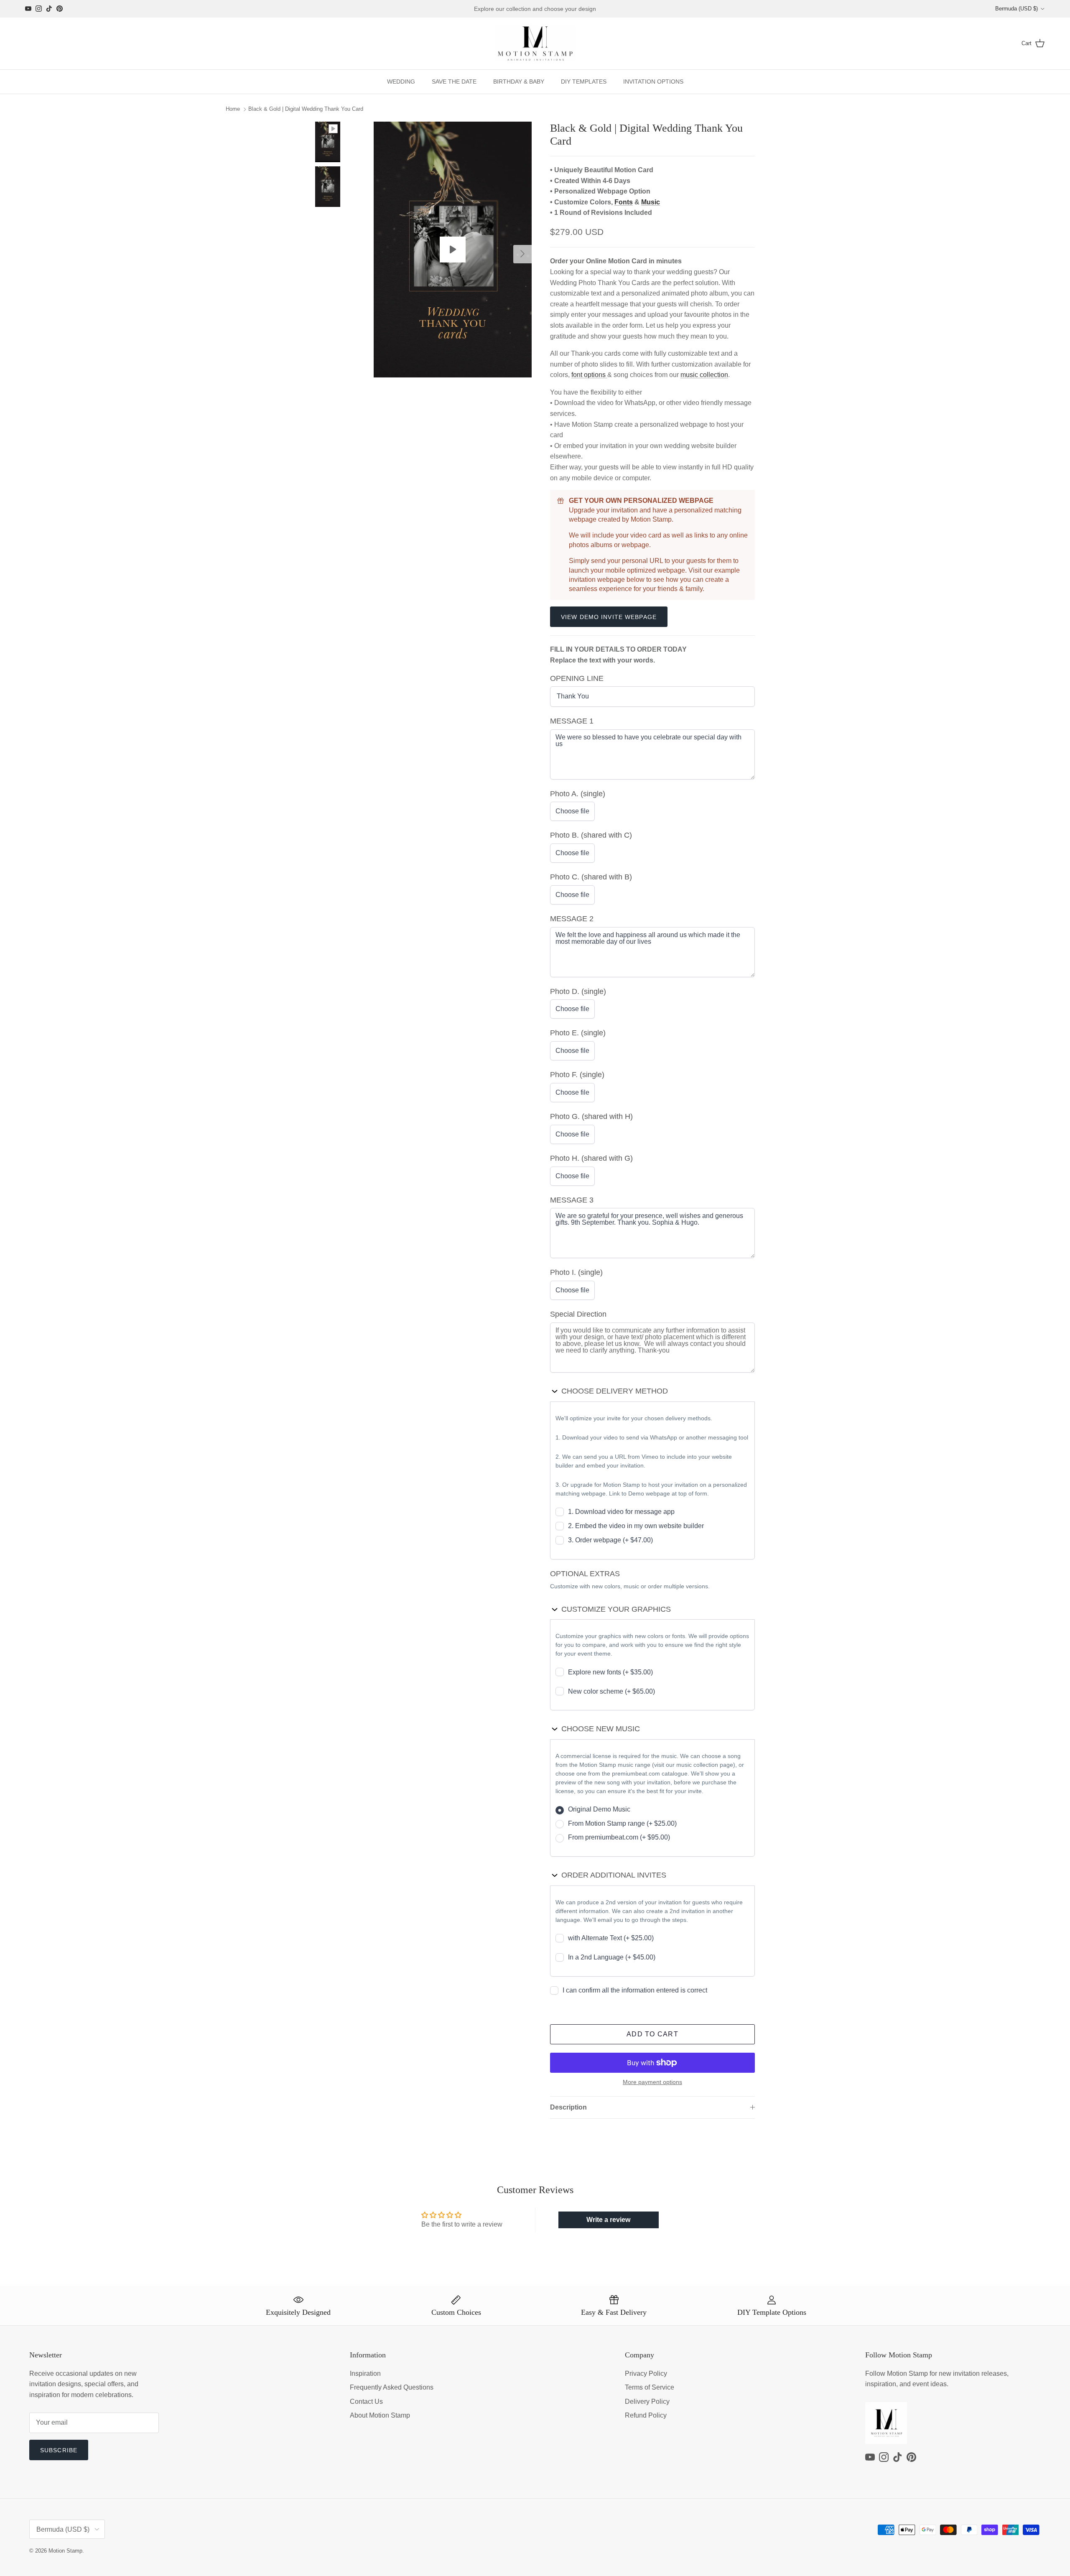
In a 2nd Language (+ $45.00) (612, 1957)
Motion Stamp (65, 2551)
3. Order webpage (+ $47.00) (610, 1540)
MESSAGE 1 (572, 721)
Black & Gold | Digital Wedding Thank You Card (306, 109)
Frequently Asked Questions (392, 2387)
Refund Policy (646, 2415)
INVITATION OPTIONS (653, 82)
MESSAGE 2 (572, 919)
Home (233, 109)
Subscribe (59, 2450)
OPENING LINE (577, 678)
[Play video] (453, 250)
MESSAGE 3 (572, 1200)
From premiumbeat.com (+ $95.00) (619, 1837)
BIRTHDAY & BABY (519, 82)
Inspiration (365, 2373)
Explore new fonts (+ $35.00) (610, 1672)
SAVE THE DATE (454, 82)
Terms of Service (650, 2387)
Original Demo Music (599, 1809)
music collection (704, 375)
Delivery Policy (647, 2401)
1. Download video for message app (621, 1512)
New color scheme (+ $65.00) (611, 1691)
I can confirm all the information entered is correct (635, 1990)
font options (589, 375)
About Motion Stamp (380, 2415)
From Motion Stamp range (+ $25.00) (622, 1823)
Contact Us (366, 2401)
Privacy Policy (646, 2373)
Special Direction (578, 1314)
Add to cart (652, 2034)
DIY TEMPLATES (584, 82)
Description (568, 2107)
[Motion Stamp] (535, 44)
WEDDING (401, 82)
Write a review (608, 2220)
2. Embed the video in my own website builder (636, 1526)
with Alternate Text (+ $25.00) (611, 1938)
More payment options (652, 2082)
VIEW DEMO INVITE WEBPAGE (609, 617)
